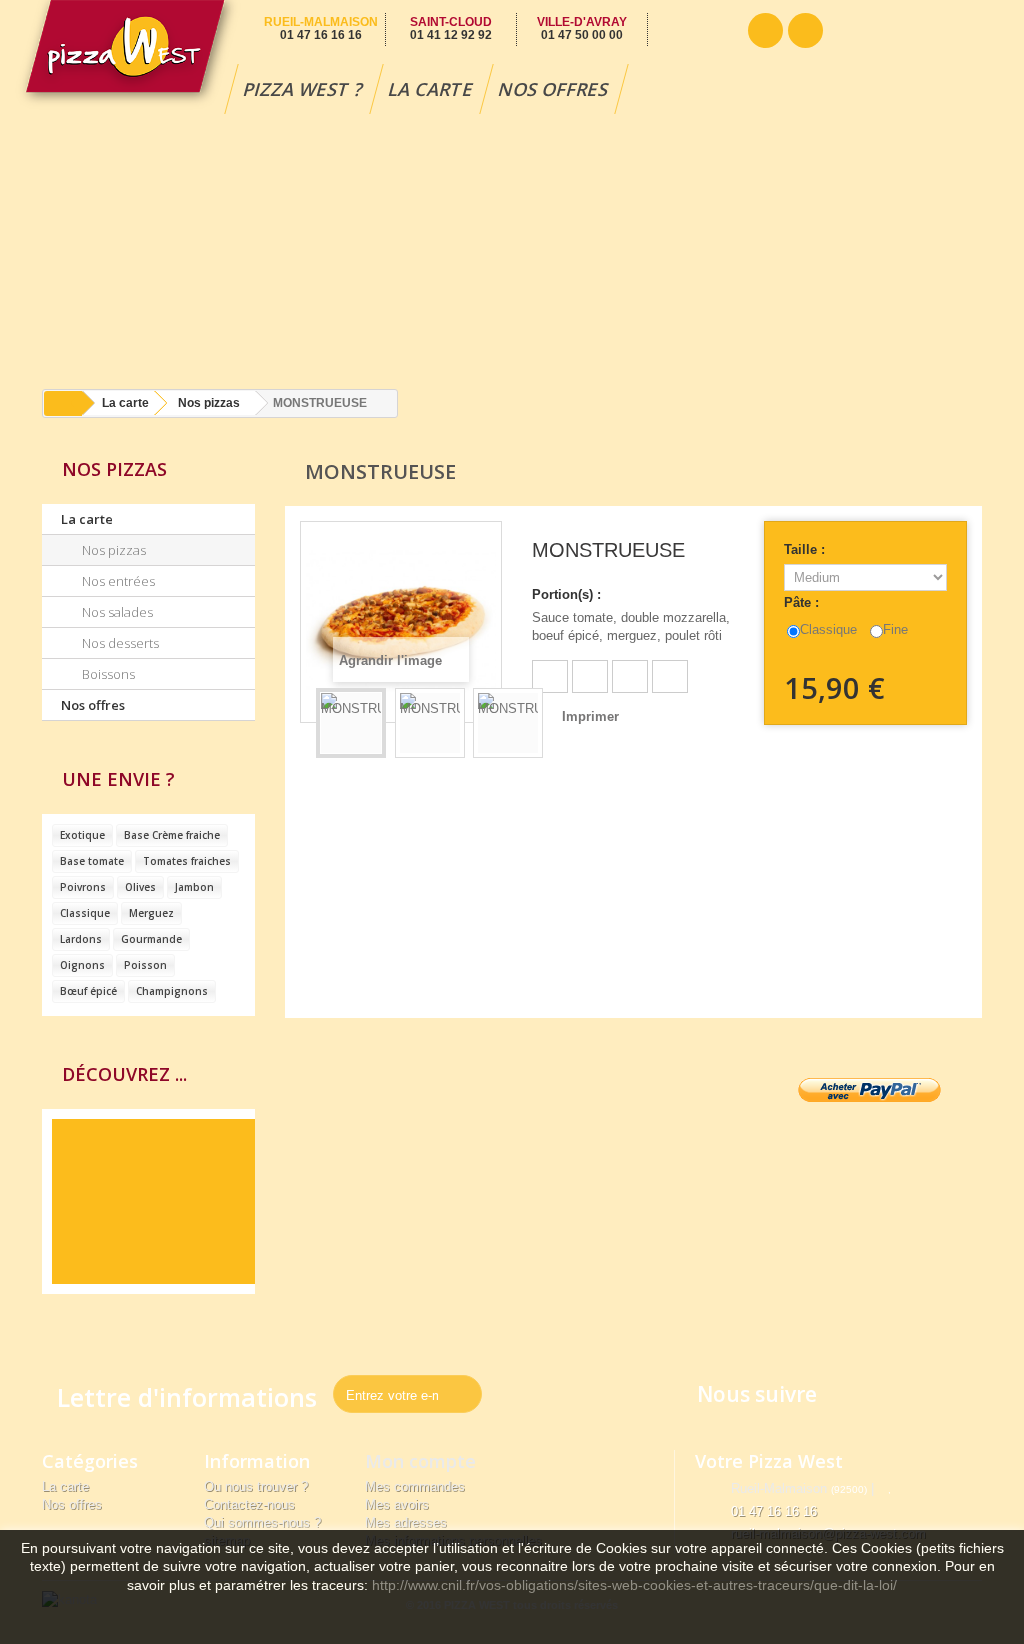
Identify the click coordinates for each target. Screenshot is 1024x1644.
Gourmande (151, 939)
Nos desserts (119, 643)
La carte (431, 89)
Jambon (194, 887)
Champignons (172, 991)
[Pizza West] (128, 55)
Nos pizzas (209, 403)
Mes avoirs (397, 1504)
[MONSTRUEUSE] (351, 723)
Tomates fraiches (187, 861)
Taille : (806, 549)
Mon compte (420, 1461)
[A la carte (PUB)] (148, 1201)
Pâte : (803, 602)
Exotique (82, 835)
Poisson (145, 965)
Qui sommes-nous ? (262, 1522)
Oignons (82, 965)
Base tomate (92, 861)
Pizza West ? (304, 89)
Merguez (151, 913)
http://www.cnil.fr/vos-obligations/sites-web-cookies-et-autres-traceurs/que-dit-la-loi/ (634, 1585)
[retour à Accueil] (63, 403)
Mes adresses (406, 1522)
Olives (140, 887)
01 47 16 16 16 (774, 1511)
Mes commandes (415, 1486)
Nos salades (116, 612)
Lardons (81, 939)
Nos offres (554, 89)
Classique (85, 913)
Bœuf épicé (88, 991)
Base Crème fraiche (172, 835)
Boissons (107, 674)
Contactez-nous (249, 1504)
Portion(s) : (566, 594)
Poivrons (83, 887)
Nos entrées (117, 581)
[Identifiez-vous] (805, 30)
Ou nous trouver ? (256, 1486)
